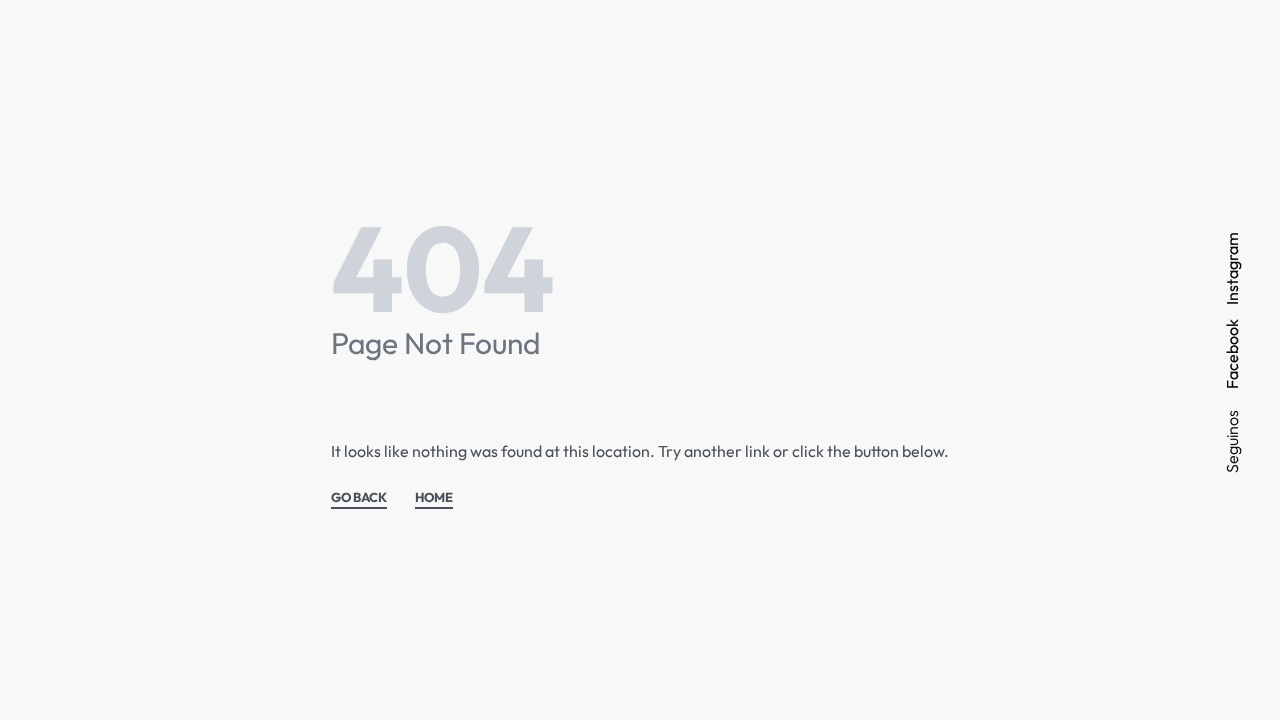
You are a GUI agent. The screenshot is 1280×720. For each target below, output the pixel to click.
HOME (434, 498)
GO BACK (359, 498)
